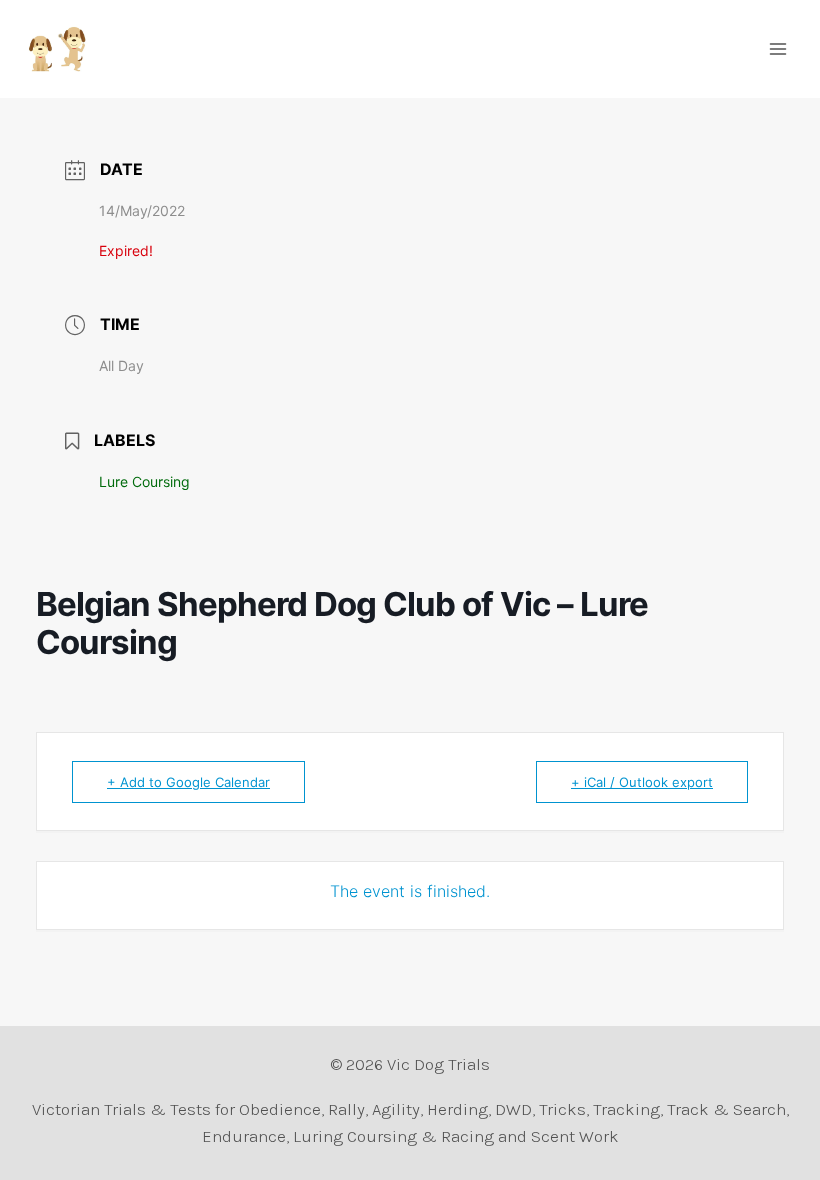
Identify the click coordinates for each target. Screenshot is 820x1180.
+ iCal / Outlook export (642, 782)
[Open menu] (777, 48)
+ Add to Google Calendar (188, 782)
